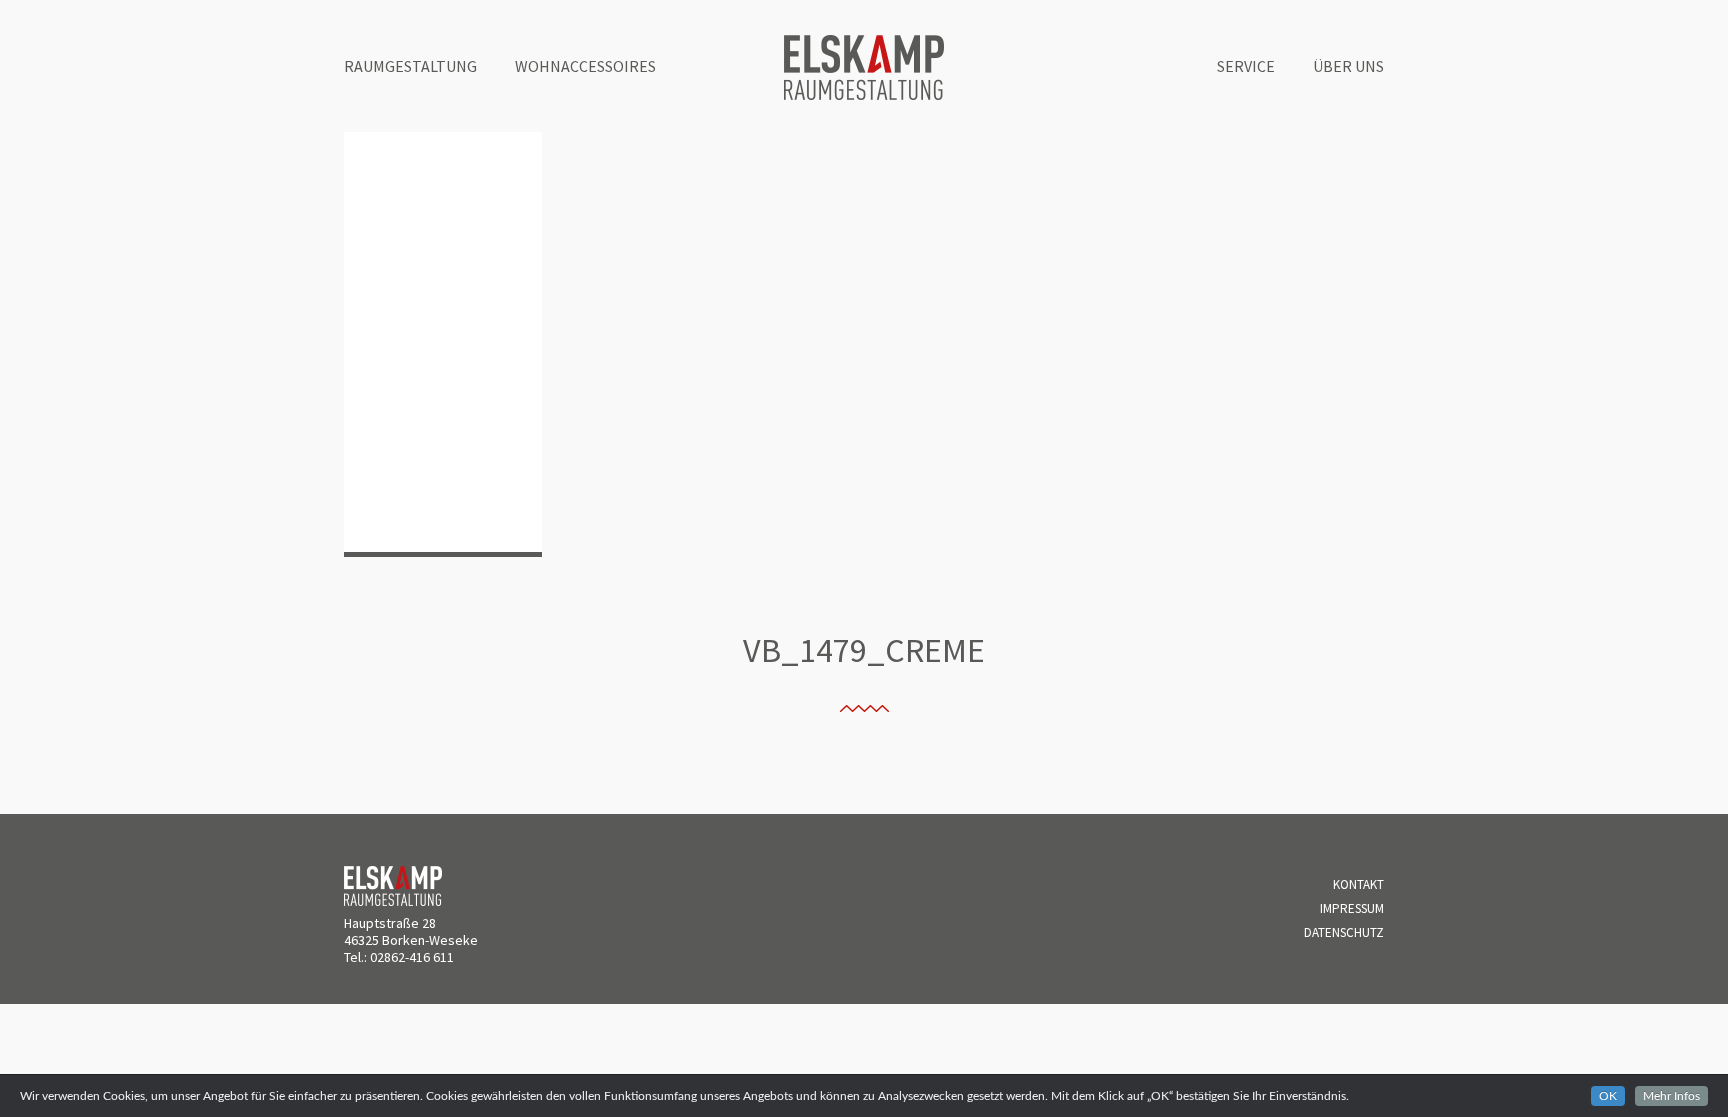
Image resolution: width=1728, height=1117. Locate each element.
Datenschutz (1344, 932)
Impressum (1352, 908)
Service (1246, 66)
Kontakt (1358, 884)
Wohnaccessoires (585, 66)
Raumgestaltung (410, 66)
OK (1608, 1096)
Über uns (1348, 66)
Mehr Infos (1671, 1096)
